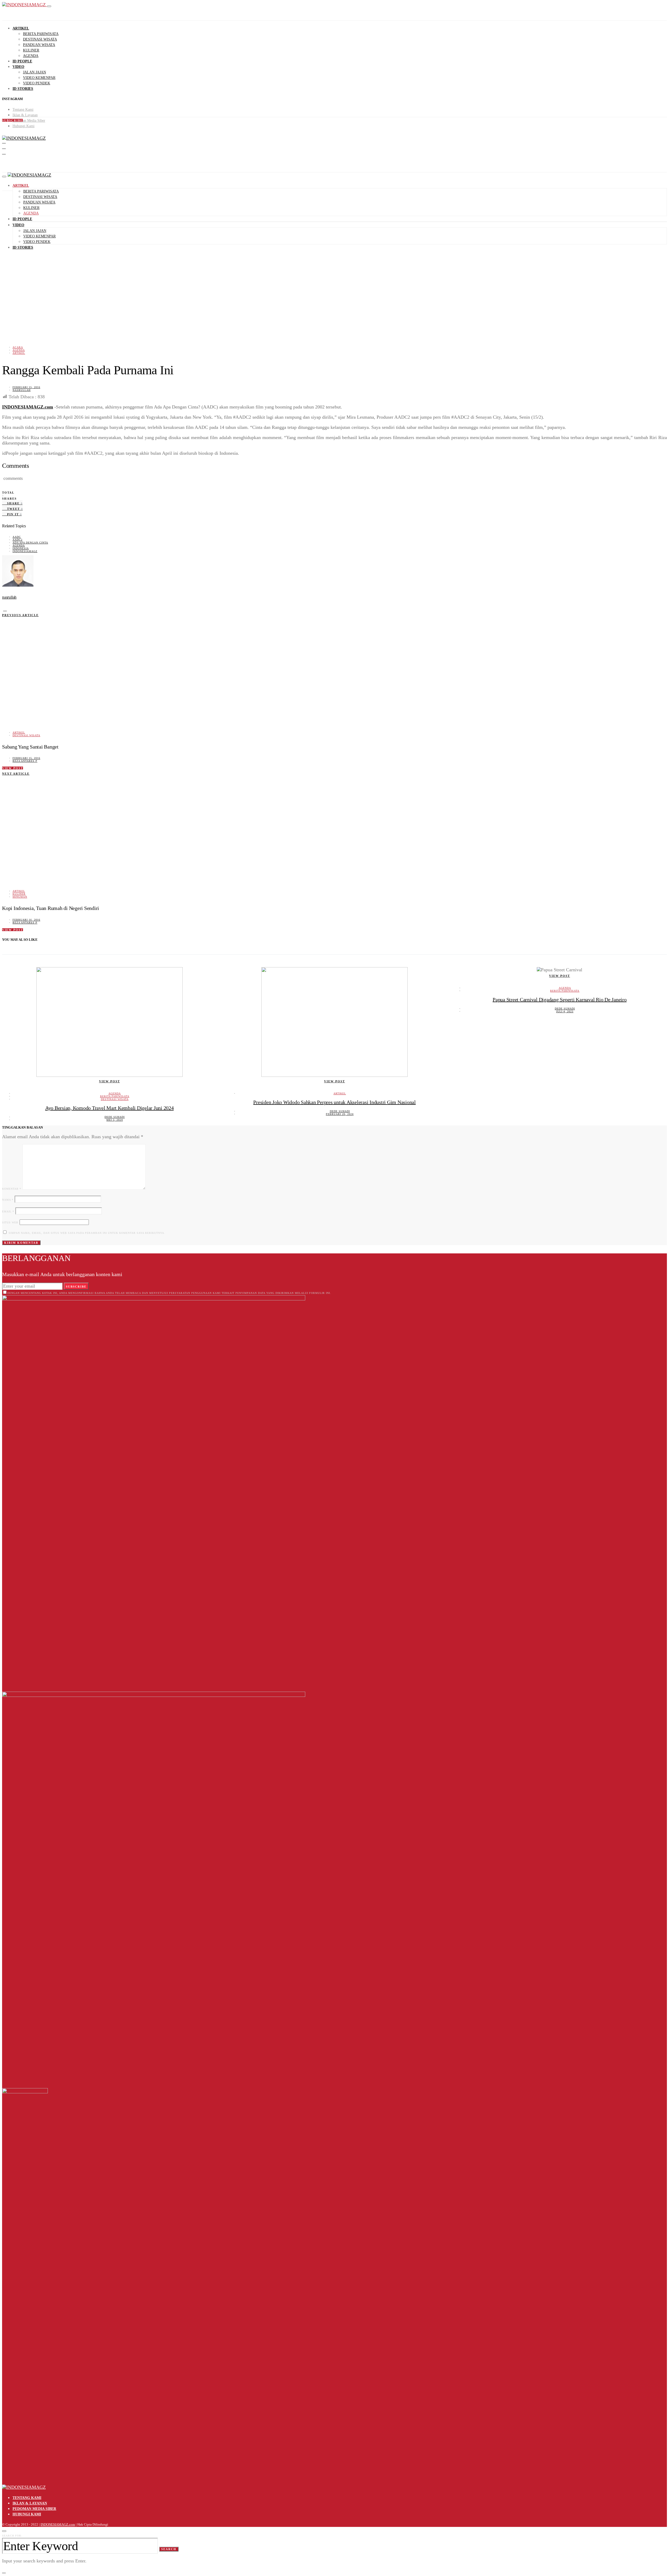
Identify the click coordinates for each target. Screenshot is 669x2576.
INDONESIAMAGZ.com (28, 407)
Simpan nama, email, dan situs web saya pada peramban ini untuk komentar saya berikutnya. (87, 1233)
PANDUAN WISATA (39, 45)
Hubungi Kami (24, 126)
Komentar (12, 1189)
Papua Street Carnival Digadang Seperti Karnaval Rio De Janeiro (560, 1000)
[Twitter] (4, 147)
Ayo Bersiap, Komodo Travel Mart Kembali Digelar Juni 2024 (109, 1108)
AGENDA (31, 56)
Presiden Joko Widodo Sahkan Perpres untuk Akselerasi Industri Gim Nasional (334, 1102)
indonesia (21, 548)
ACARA (18, 347)
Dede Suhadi (115, 1117)
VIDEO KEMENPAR (39, 78)
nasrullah (22, 390)
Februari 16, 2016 (26, 920)
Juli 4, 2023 (565, 1011)
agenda (19, 545)
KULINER (31, 50)
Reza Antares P (25, 761)
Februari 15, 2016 (26, 387)
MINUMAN (20, 897)
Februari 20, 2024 (340, 1114)
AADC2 (18, 540)
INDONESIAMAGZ (25, 551)
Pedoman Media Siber (29, 121)
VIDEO (18, 67)
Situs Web (10, 1222)
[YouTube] (4, 152)
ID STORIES (23, 89)
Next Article (16, 774)
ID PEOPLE (22, 61)
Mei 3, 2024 (115, 1120)
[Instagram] (4, 141)
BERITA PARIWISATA (41, 34)
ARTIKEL (21, 28)
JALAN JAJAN (34, 72)
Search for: (12, 2536)
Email (8, 1211)
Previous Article (20, 615)
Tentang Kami (23, 110)
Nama (8, 1200)
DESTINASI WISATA (40, 39)
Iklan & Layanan (25, 115)
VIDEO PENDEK (37, 83)
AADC (17, 537)
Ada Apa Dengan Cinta (30, 543)
